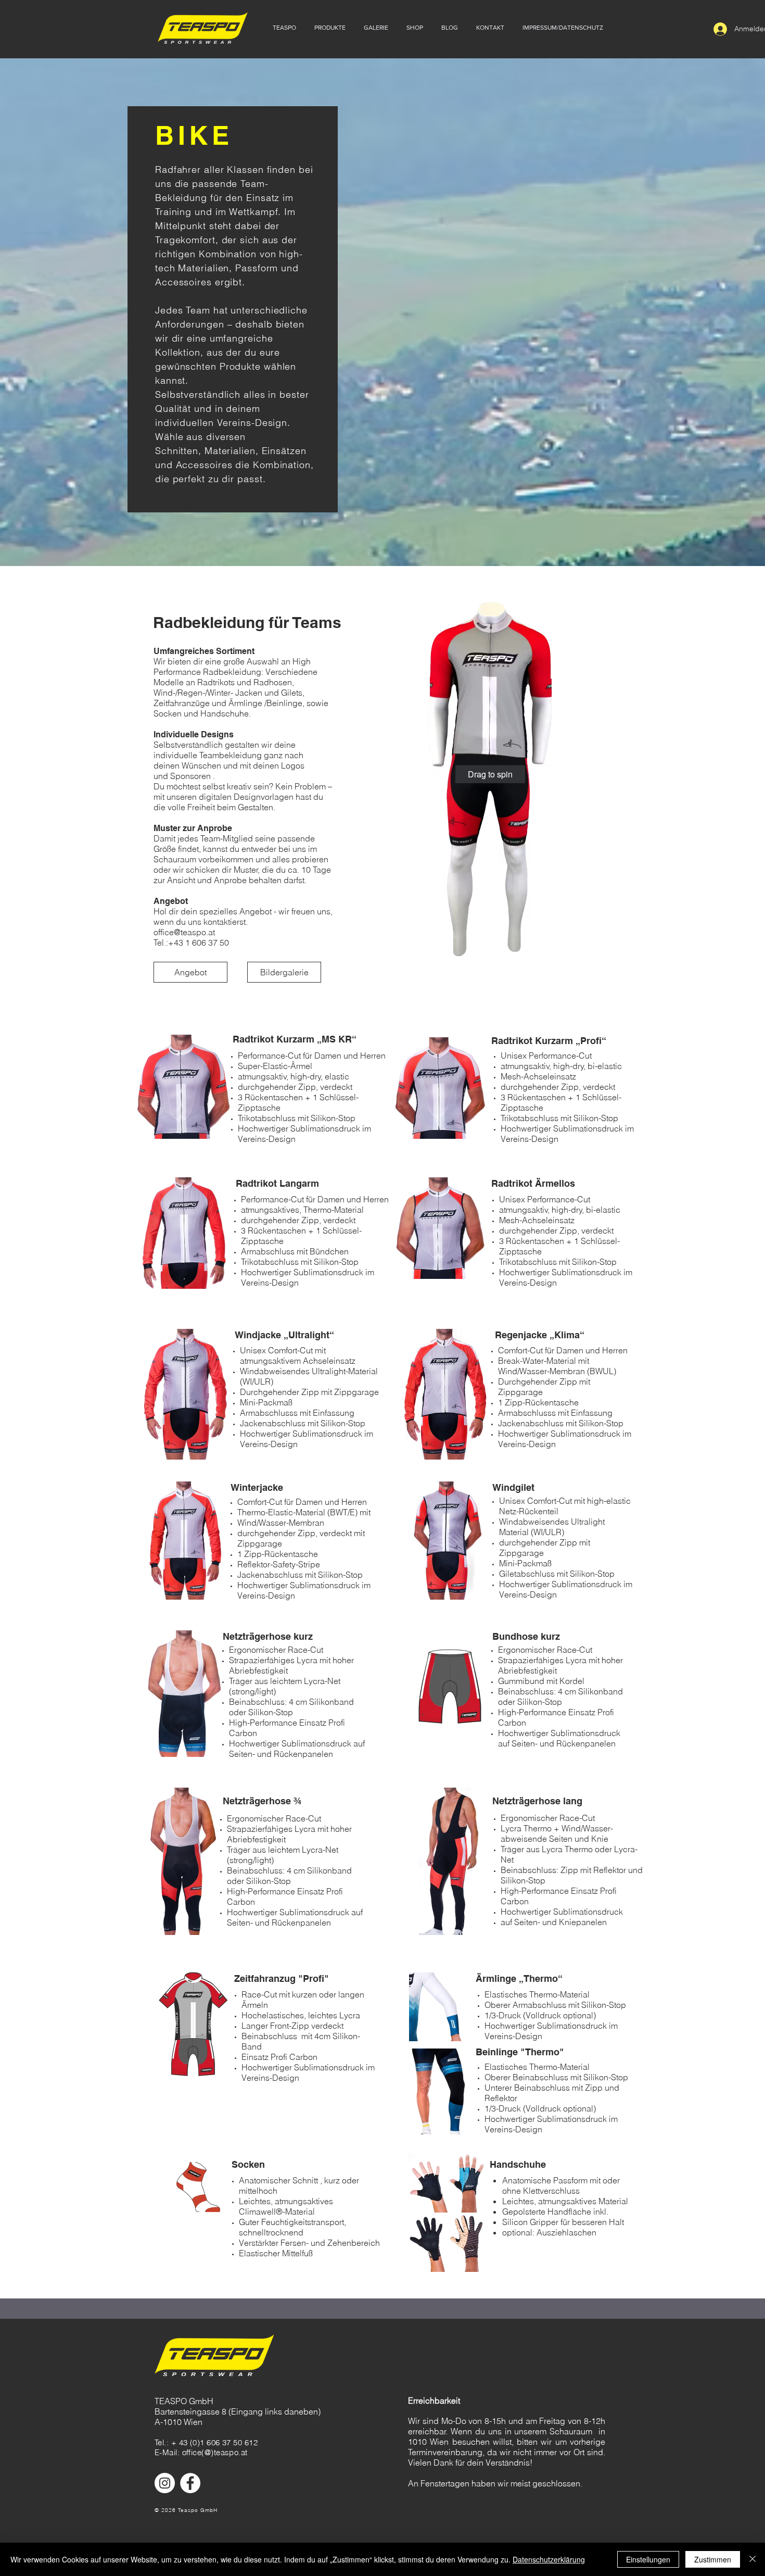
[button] (283, 28)
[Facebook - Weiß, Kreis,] (190, 2483)
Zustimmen (713, 2559)
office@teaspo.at (184, 932)
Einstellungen (648, 2559)
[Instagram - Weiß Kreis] (165, 2483)
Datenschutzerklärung (549, 2559)
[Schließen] (753, 2559)
